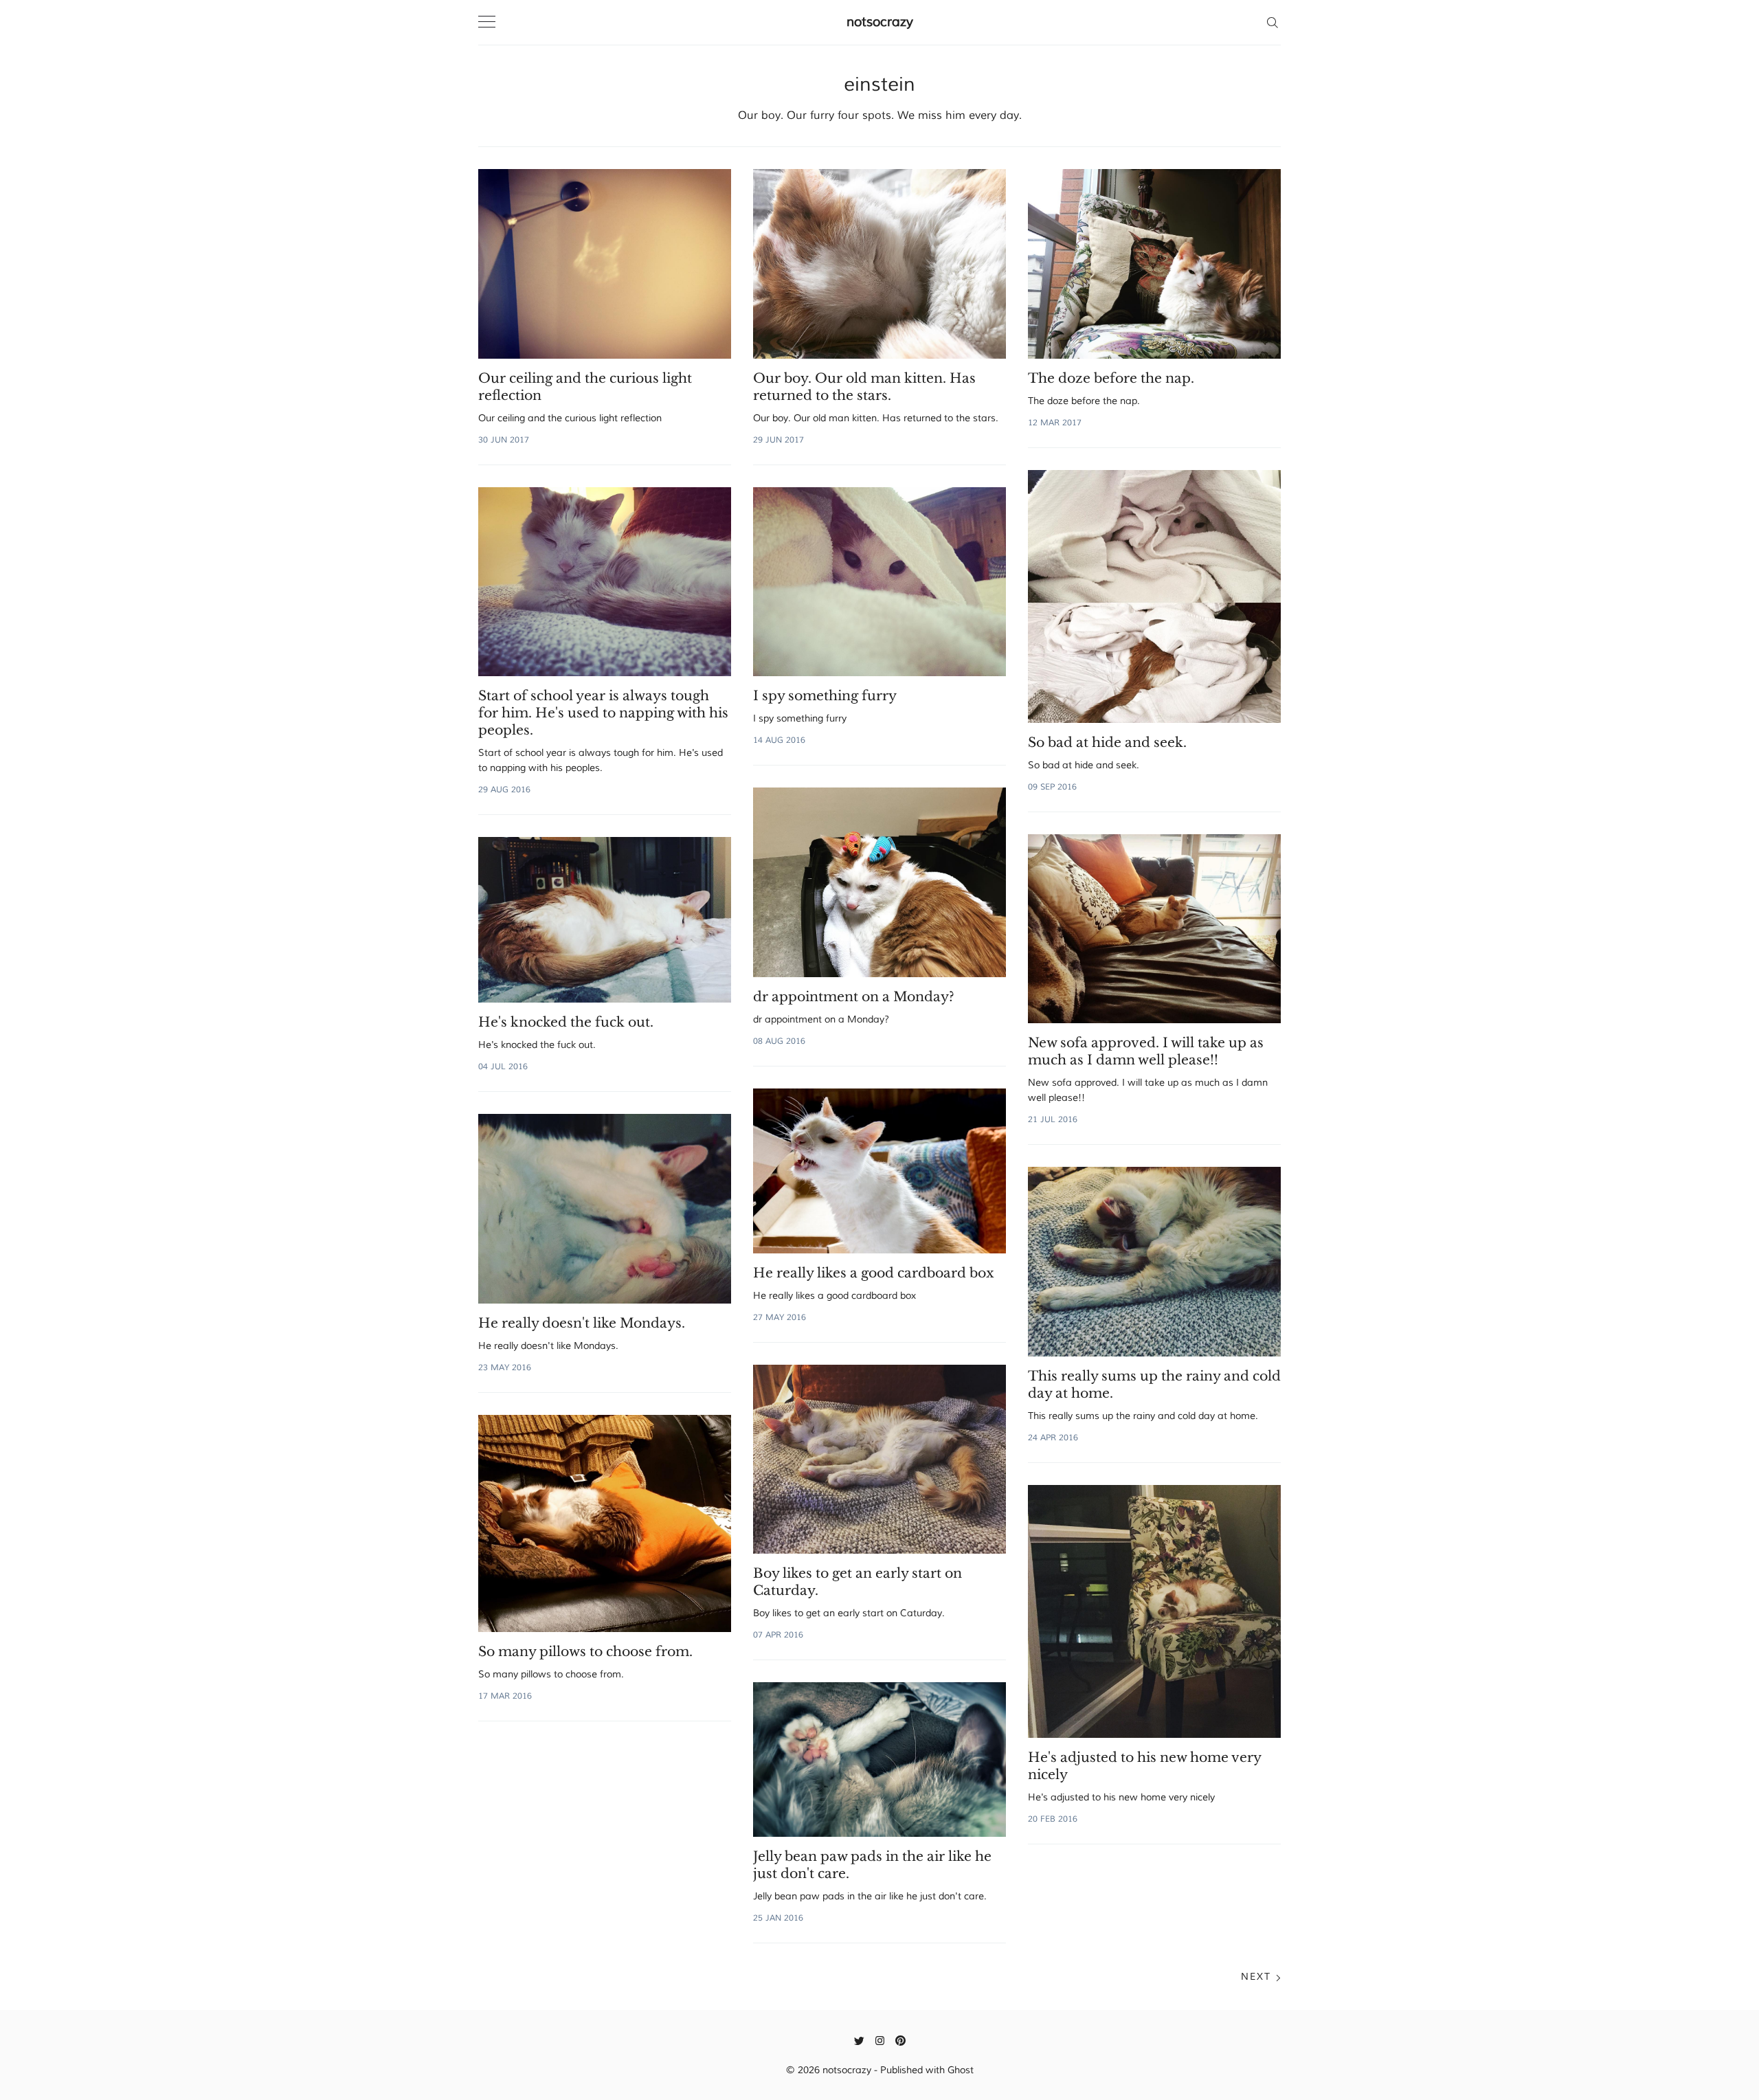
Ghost (961, 2070)
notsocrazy (880, 22)
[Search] (1272, 22)
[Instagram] (880, 2040)
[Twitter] (859, 2040)
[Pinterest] (900, 2040)
